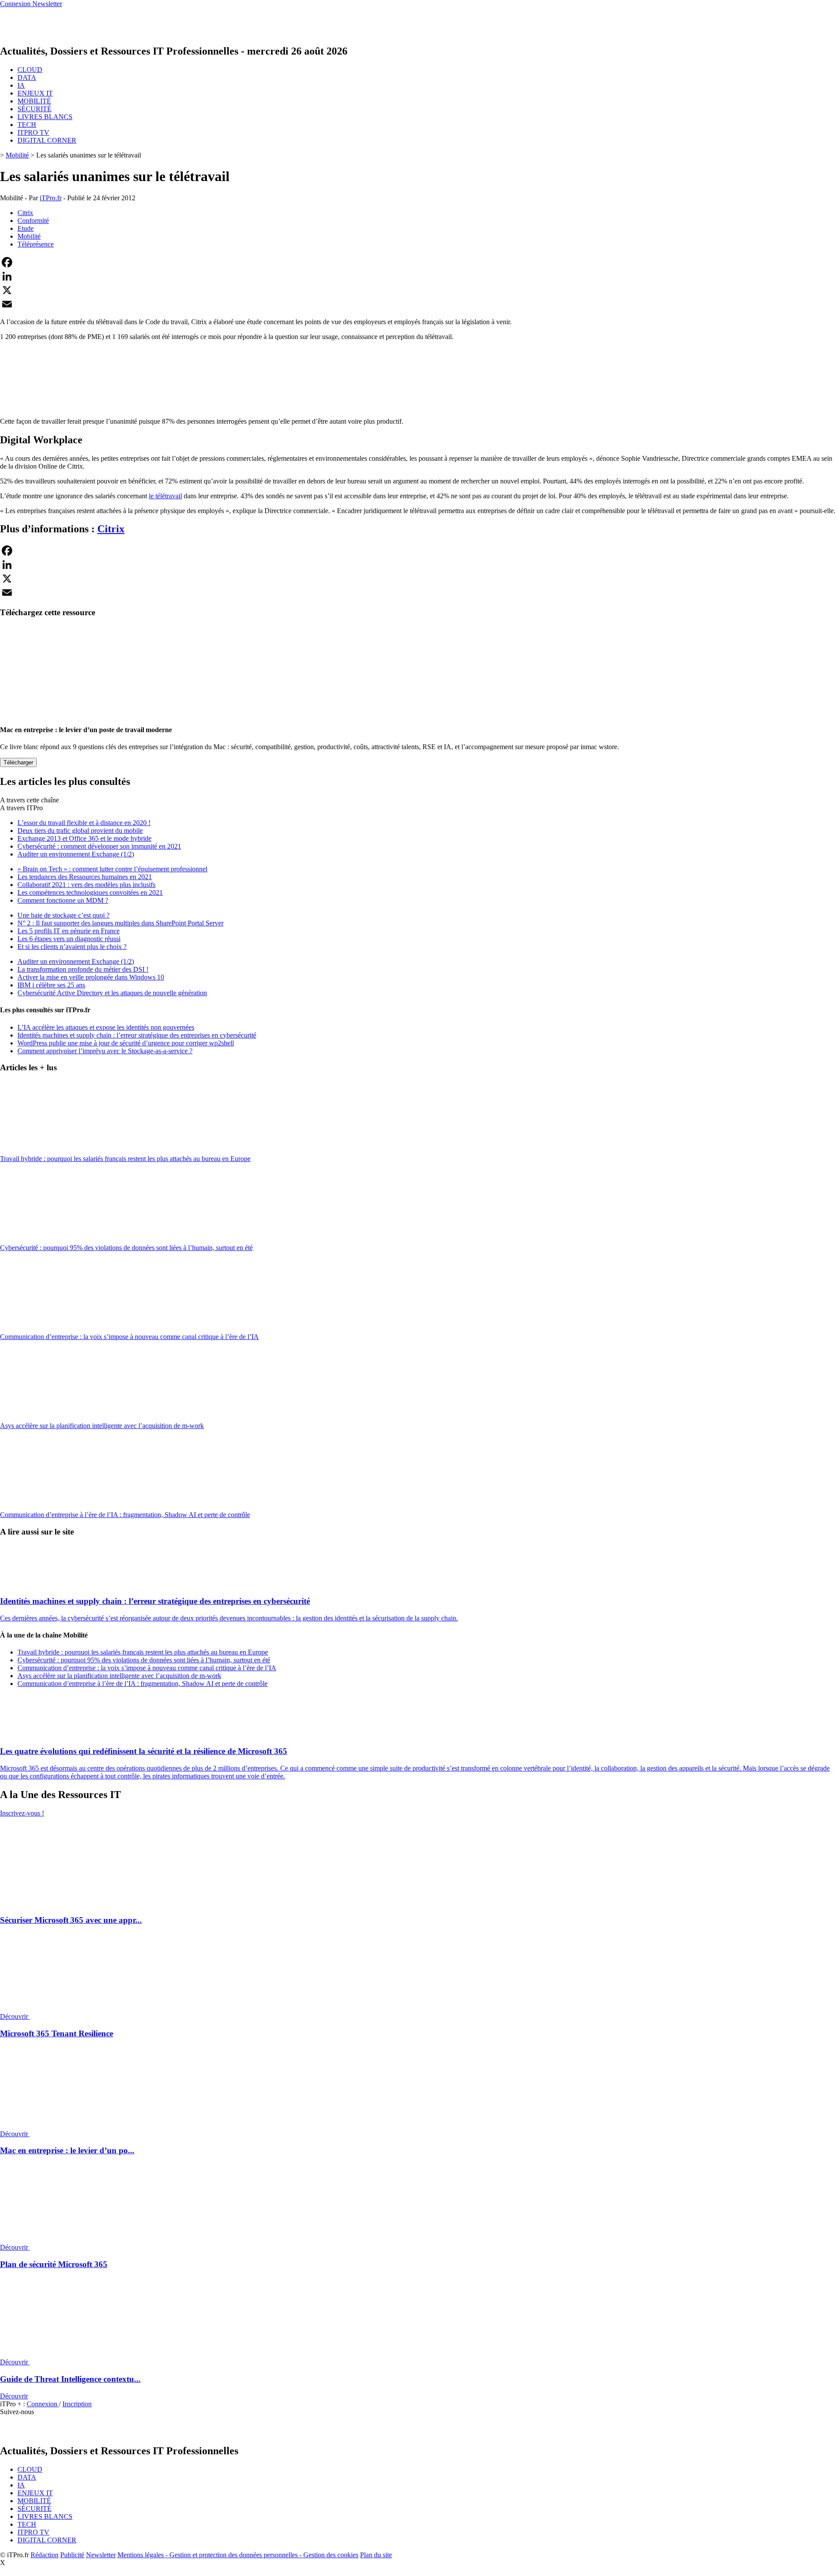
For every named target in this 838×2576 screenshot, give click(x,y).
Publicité (72, 2555)
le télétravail (165, 496)
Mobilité (17, 155)
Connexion (43, 2404)
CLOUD (30, 70)
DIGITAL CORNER (47, 140)
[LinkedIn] (419, 276)
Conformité (33, 221)
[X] (419, 290)
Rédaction (45, 2555)
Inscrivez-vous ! (22, 1813)
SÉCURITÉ (34, 109)
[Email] (419, 304)
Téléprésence (36, 244)
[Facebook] (419, 262)
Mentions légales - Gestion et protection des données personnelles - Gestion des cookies (238, 2555)
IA (21, 85)
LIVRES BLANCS (45, 117)
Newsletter (101, 2555)
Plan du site (376, 2555)
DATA (27, 77)
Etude (26, 228)
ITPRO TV (33, 132)
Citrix (25, 213)
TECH (27, 125)
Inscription (77, 2404)
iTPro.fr (51, 198)
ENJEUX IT (35, 93)
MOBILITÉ (34, 101)
